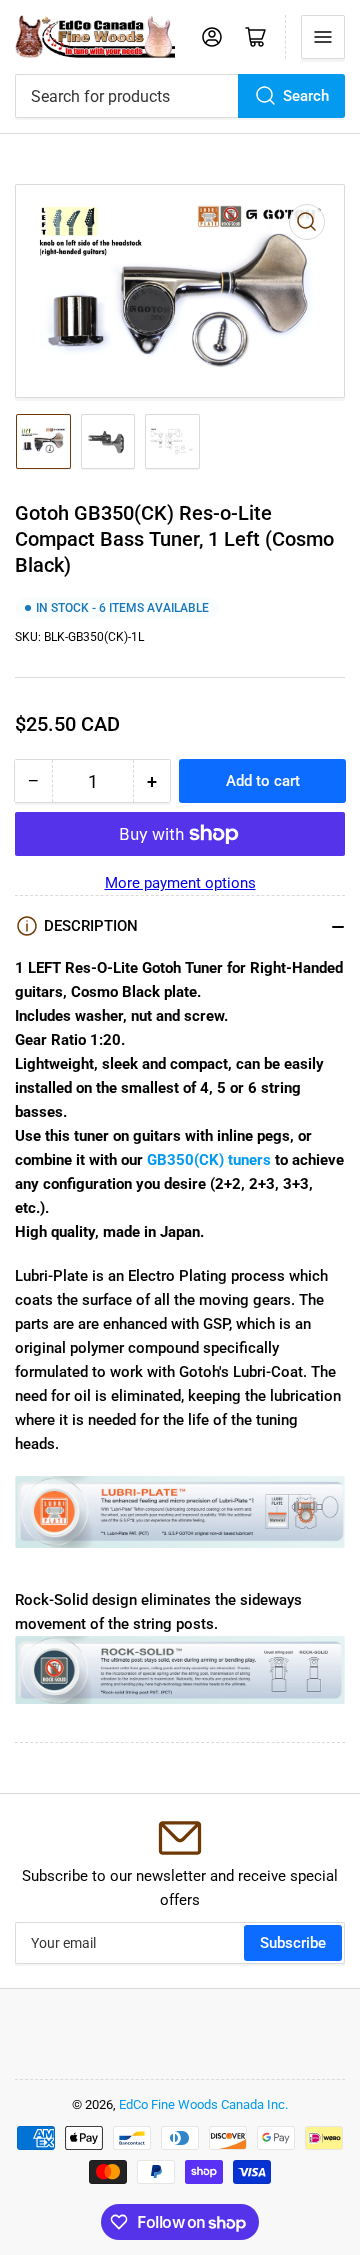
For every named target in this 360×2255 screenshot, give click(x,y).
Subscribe (293, 1943)
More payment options (180, 883)
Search (306, 96)
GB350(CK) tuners (209, 1160)
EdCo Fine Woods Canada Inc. (203, 2104)
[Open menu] (323, 37)
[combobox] (180, 96)
